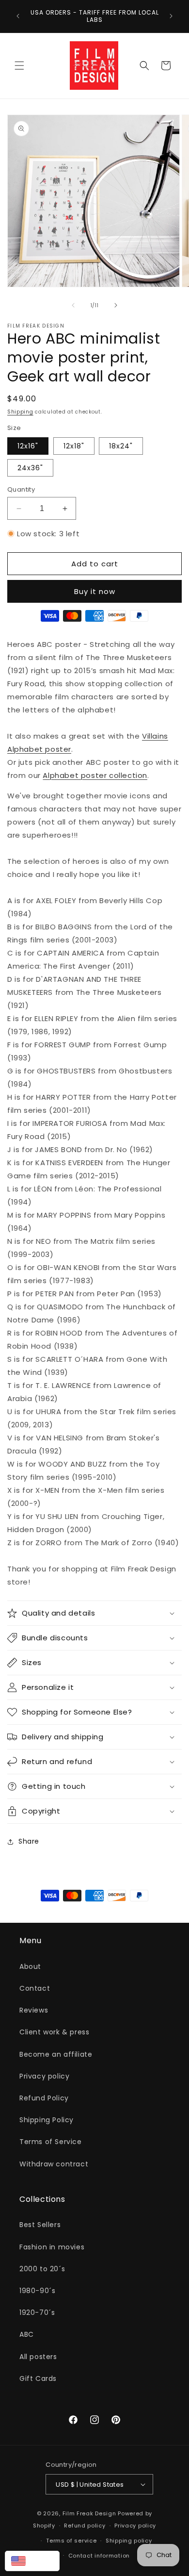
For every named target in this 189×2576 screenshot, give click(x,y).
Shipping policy (129, 2541)
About (30, 1966)
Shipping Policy (47, 2120)
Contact (35, 1988)
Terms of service (71, 2541)
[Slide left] (73, 305)
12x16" (28, 446)
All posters (38, 2357)
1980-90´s (37, 2291)
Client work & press (54, 2032)
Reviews (34, 2010)
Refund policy (85, 2526)
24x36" (30, 468)
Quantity (21, 489)
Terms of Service (51, 2142)
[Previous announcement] (18, 16)
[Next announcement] (171, 16)
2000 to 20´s (42, 2269)
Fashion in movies (52, 2247)
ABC (27, 2334)
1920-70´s (37, 2312)
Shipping (20, 412)
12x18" (74, 446)
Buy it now (95, 591)
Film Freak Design (89, 2513)
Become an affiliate (56, 2054)
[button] (19, 66)
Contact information (99, 2556)
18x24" (121, 446)
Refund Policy (44, 2098)
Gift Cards (38, 2378)
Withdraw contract (54, 2164)
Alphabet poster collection (95, 775)
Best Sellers (40, 2225)
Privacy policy (44, 2076)
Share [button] (29, 1841)
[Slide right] (116, 305)
